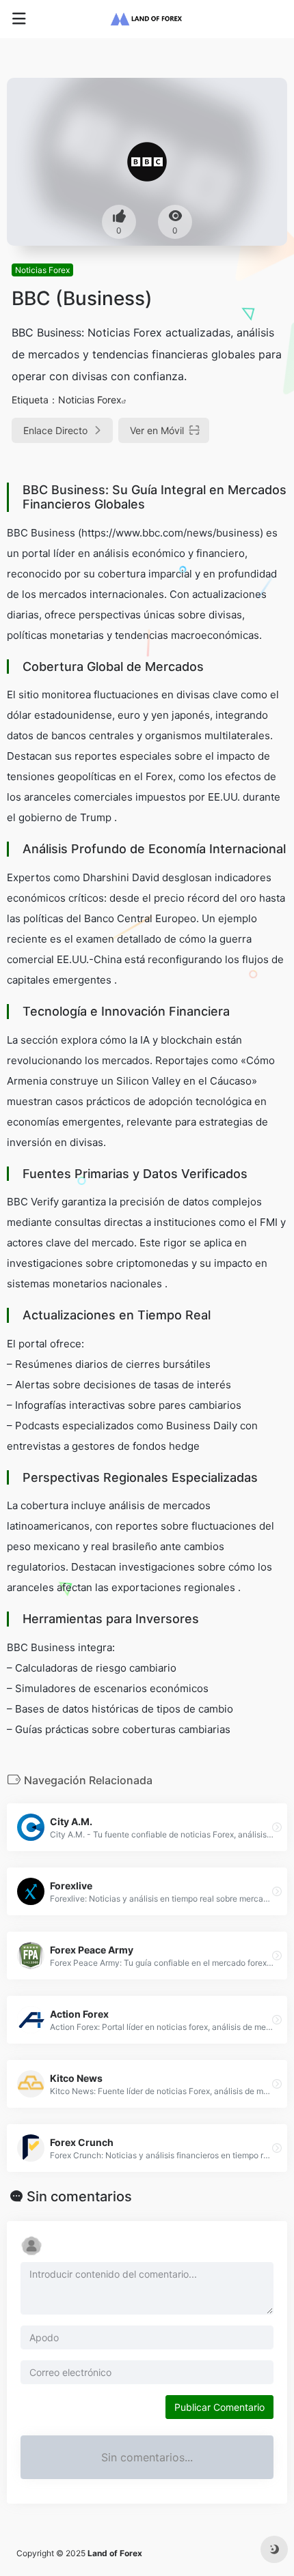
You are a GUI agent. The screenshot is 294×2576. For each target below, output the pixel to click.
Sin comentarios (79, 2196)
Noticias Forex (42, 270)
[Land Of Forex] (147, 19)
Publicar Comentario (219, 2407)
